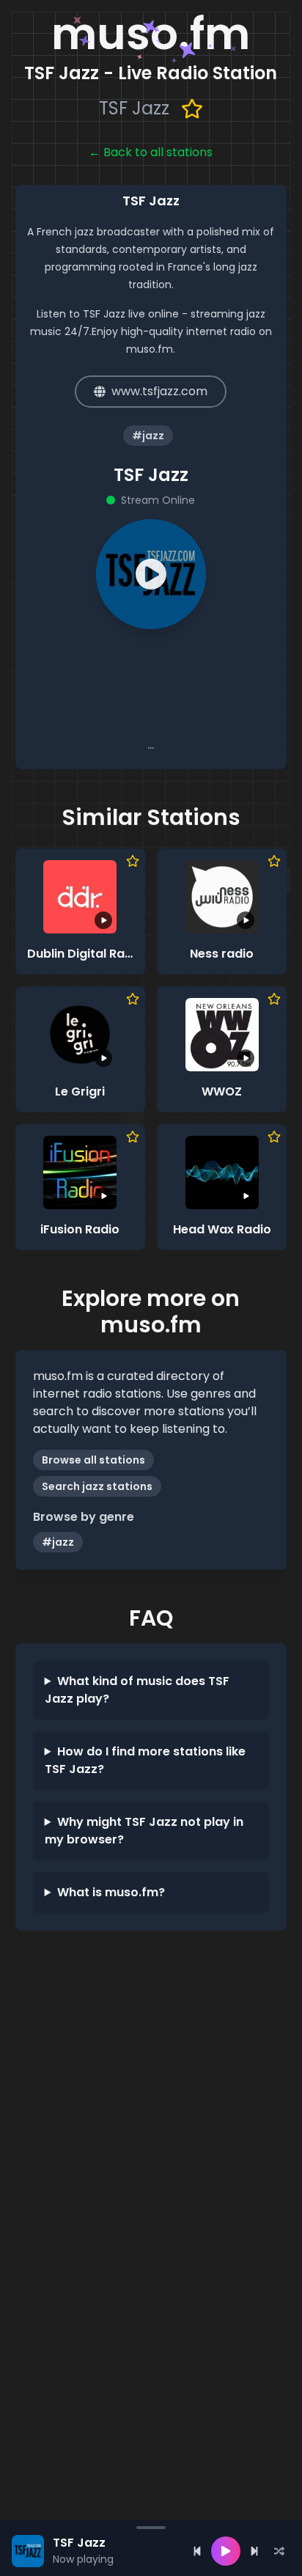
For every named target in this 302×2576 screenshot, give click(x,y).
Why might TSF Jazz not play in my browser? (144, 1831)
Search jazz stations (97, 1486)
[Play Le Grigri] (80, 1035)
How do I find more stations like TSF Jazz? (145, 1760)
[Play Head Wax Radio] (222, 1173)
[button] (151, 574)
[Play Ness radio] (222, 897)
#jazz (58, 1542)
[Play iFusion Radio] (80, 1173)
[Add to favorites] (192, 109)
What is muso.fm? (111, 1892)
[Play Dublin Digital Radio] (80, 897)
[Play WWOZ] (222, 1035)
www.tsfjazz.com (159, 391)
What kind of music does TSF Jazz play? (137, 1690)
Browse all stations (93, 1460)
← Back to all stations (151, 152)
